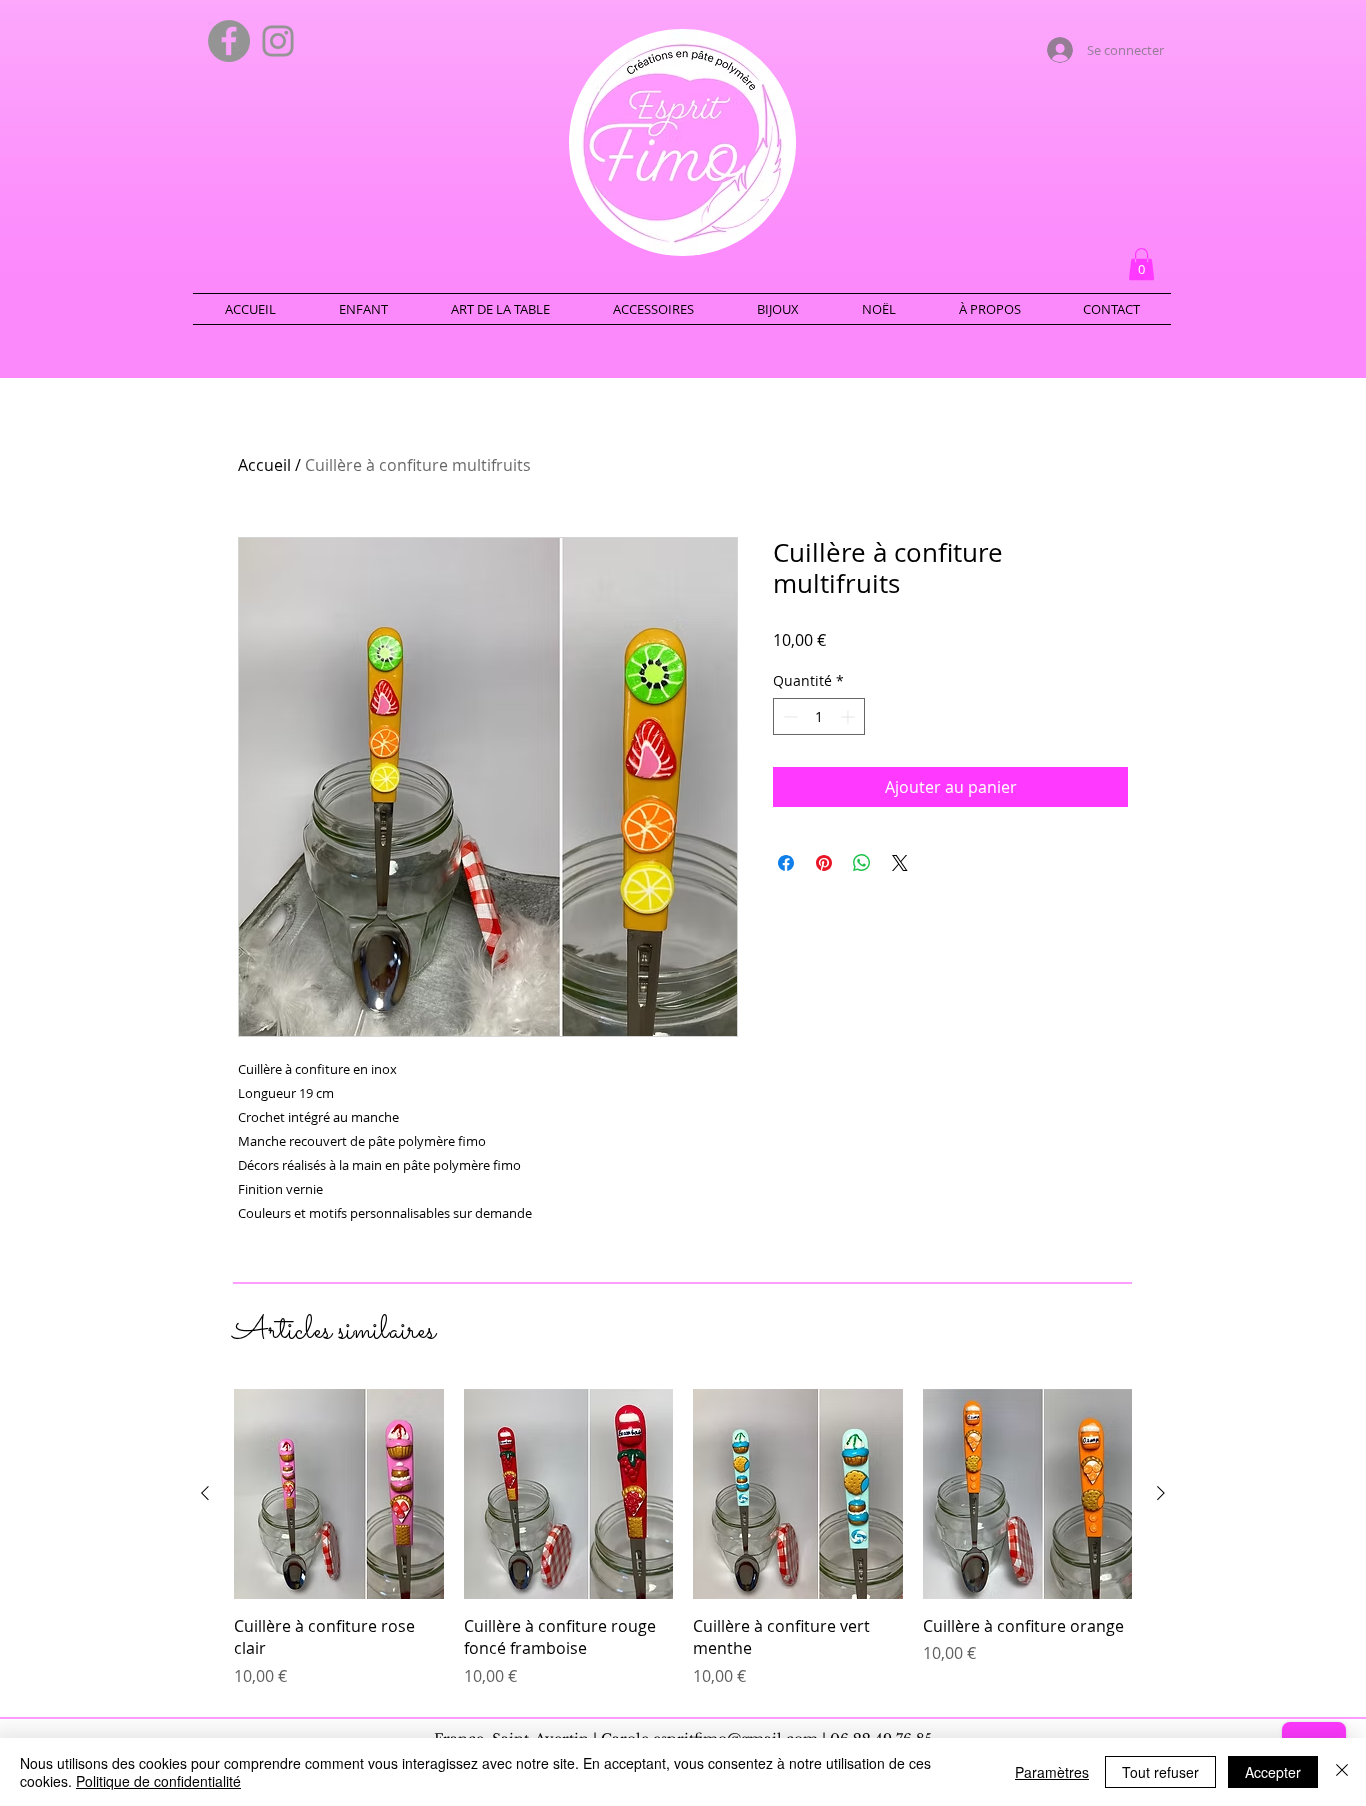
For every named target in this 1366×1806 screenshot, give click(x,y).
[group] (683, 1538)
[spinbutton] (819, 716)
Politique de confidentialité (158, 1781)
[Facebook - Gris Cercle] (229, 41)
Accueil (264, 465)
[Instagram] (278, 41)
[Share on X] (900, 863)
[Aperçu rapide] (339, 1494)
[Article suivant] (1161, 1493)
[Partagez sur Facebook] (786, 863)
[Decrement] (788, 716)
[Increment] (849, 716)
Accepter (1273, 1772)
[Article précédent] (205, 1493)
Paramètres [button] (1052, 1772)
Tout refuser (1160, 1772)
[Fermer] (1342, 1772)
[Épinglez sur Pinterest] (824, 863)
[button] (1141, 264)
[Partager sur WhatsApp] (862, 863)
